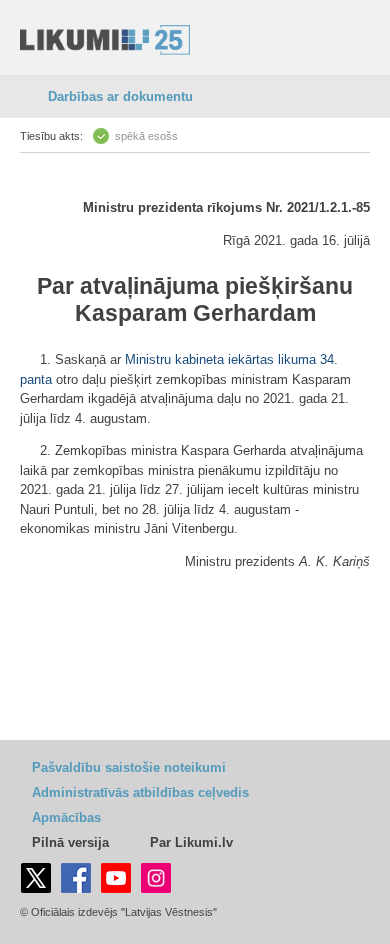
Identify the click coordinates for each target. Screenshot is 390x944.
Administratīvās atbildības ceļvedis (140, 792)
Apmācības (66, 817)
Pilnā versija (70, 842)
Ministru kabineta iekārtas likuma (220, 359)
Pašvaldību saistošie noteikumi (129, 767)
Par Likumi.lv (191, 842)
